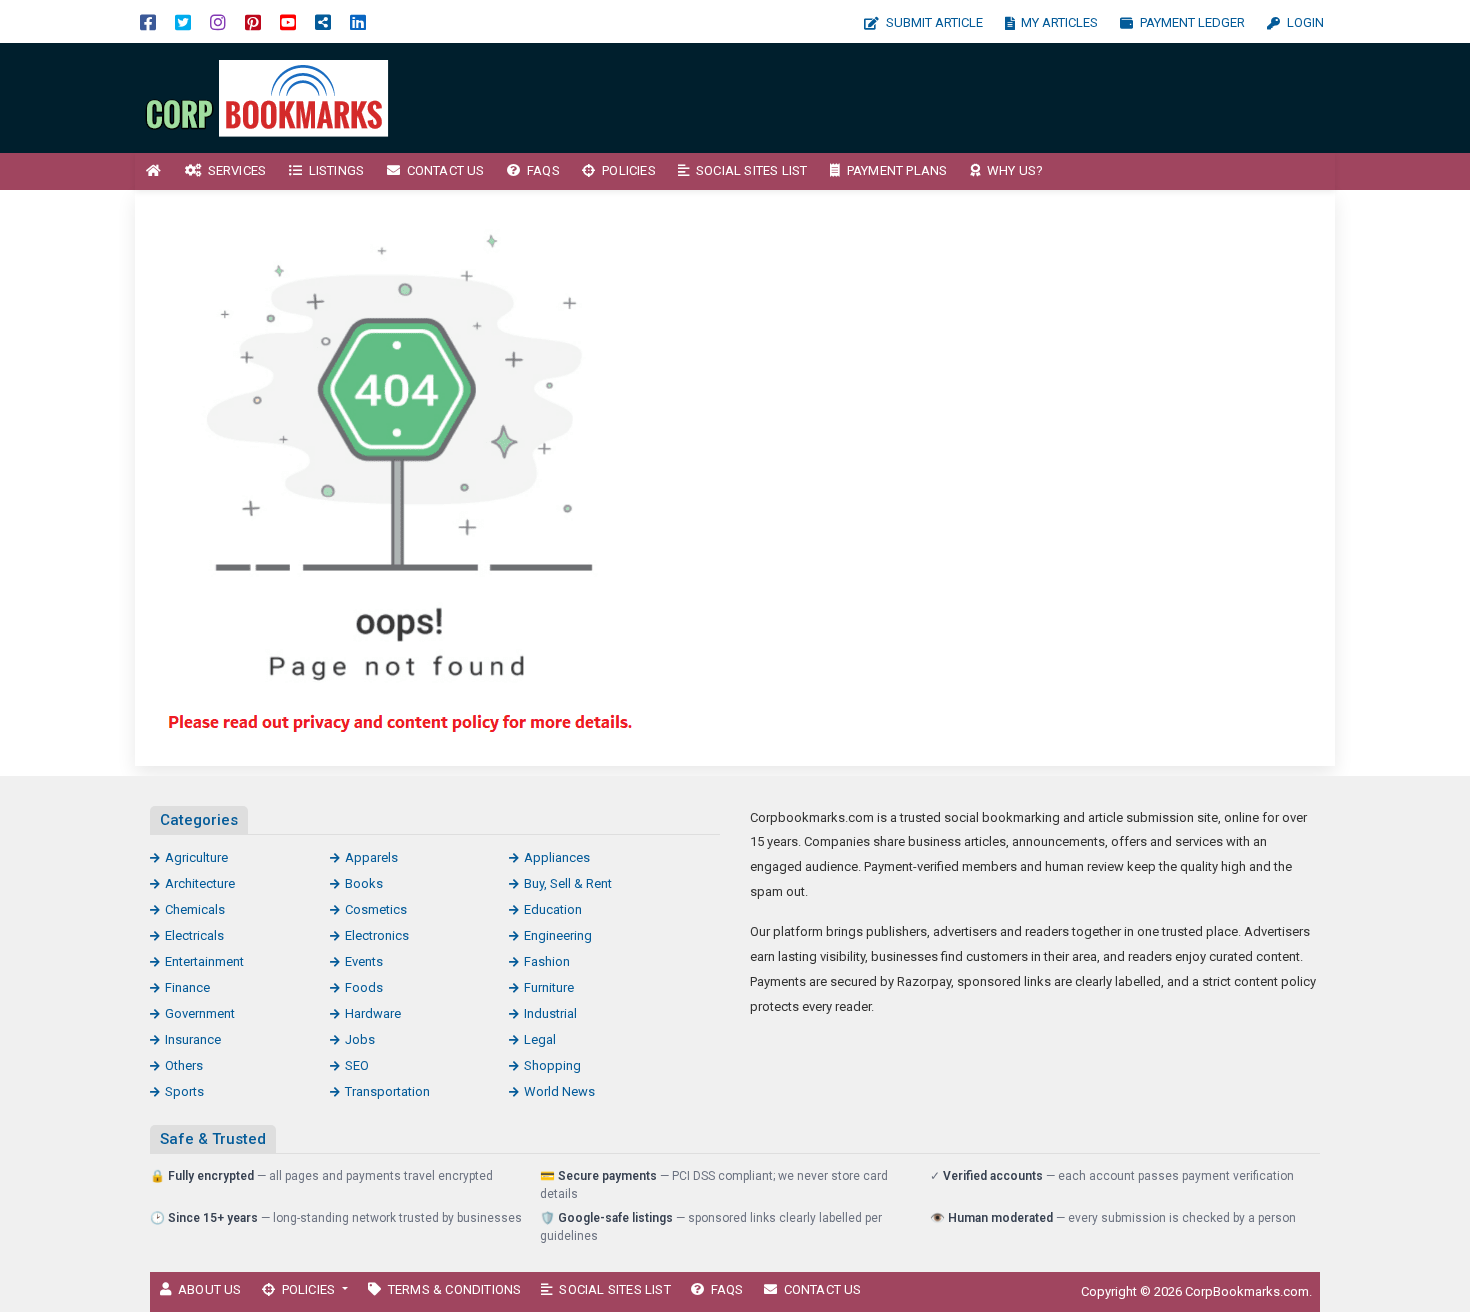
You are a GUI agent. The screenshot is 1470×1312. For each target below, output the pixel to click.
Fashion (547, 961)
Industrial (550, 1013)
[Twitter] (183, 21)
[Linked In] (358, 21)
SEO (357, 1065)
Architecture (200, 883)
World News (559, 1091)
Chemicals (195, 909)
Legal (540, 1039)
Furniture (549, 987)
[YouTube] (288, 21)
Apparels (371, 857)
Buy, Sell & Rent (568, 883)
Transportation (387, 1091)
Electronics (377, 935)
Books (364, 883)
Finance (187, 987)
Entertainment (204, 961)
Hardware (373, 1013)
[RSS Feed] (323, 21)
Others (184, 1065)
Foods (364, 987)
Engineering (558, 935)
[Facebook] (148, 21)
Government (200, 1013)
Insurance (193, 1039)
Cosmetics (376, 909)
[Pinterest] (253, 21)
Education (553, 909)
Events (364, 961)
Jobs (360, 1039)
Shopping (552, 1065)
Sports (184, 1091)
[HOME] (154, 171)
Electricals (194, 935)
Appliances (557, 857)
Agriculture (196, 857)
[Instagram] (218, 21)
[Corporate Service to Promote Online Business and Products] (270, 96)
